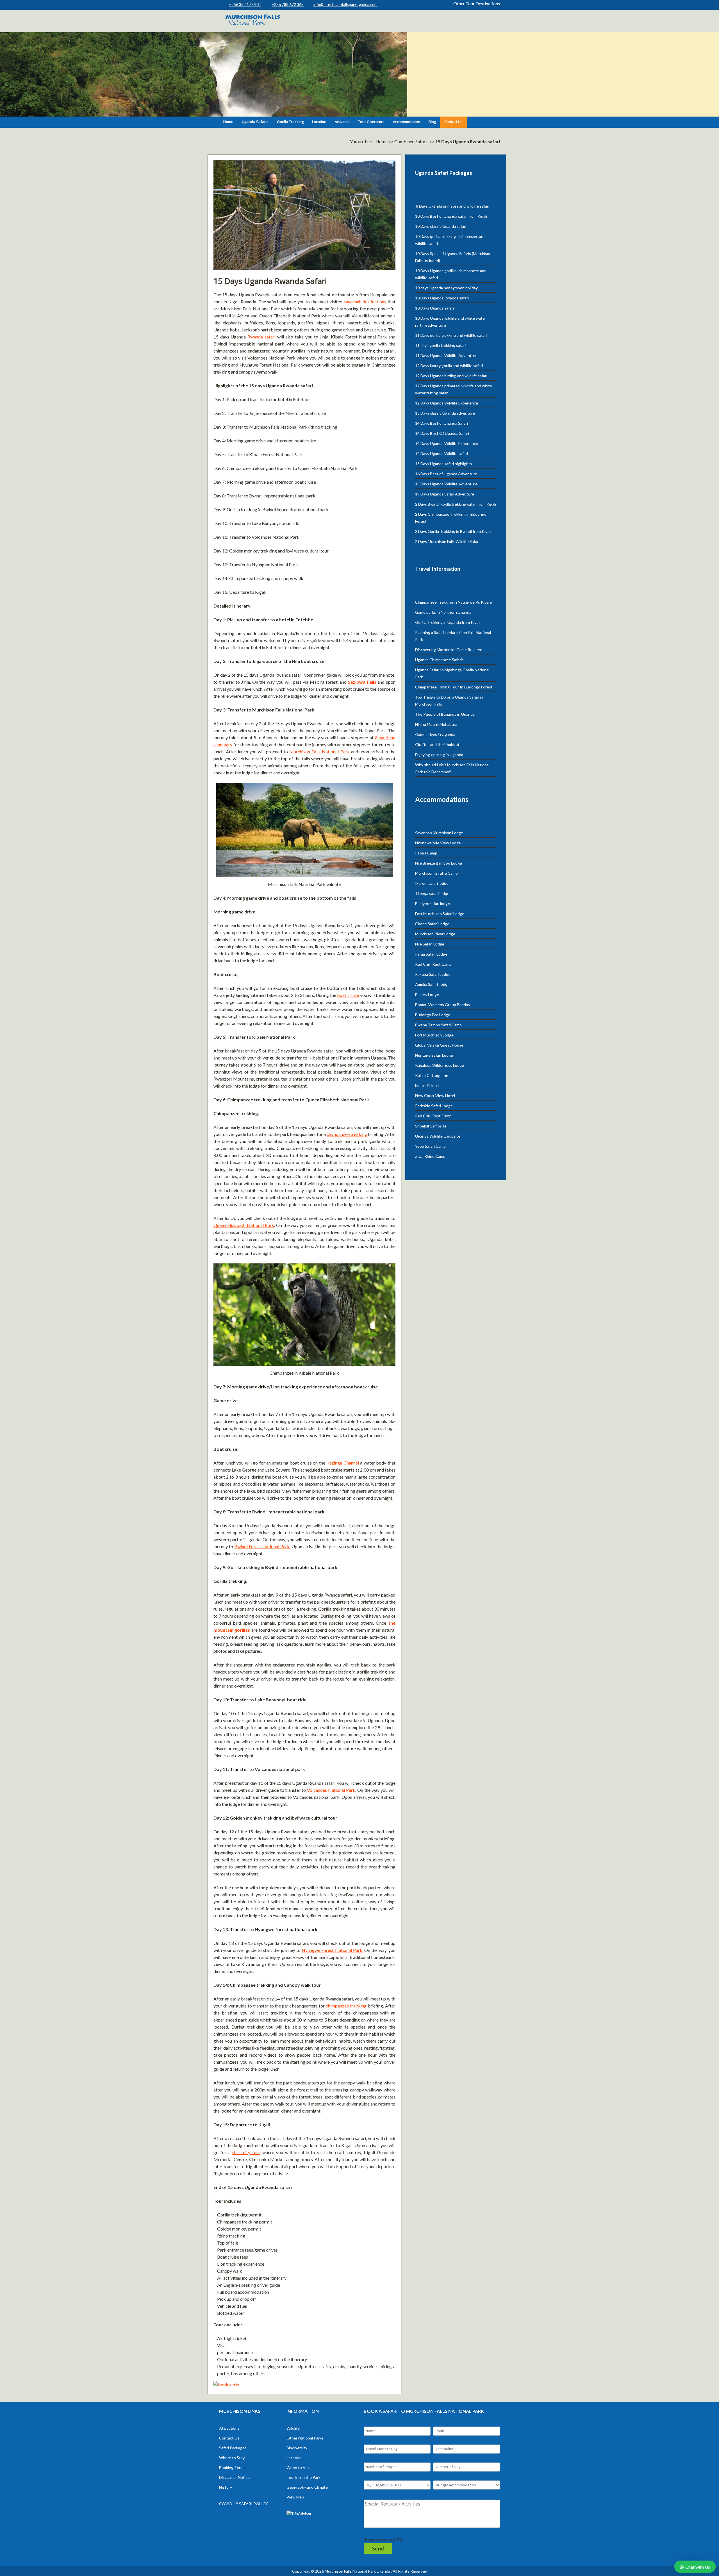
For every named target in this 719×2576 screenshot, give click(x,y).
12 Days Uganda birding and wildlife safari (451, 376)
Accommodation (407, 122)
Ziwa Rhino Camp (430, 1156)
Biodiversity (297, 2448)
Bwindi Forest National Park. (262, 1546)
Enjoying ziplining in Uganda (439, 755)
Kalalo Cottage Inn (432, 1075)
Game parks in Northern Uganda (443, 612)
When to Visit (299, 2467)
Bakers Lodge (427, 994)
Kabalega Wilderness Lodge (440, 1065)
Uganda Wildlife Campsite (438, 1136)
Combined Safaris (411, 141)
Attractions (229, 2428)
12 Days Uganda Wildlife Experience (447, 403)
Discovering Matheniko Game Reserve (449, 650)
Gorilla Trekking (290, 122)
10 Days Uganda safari (434, 308)
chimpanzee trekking (347, 1134)
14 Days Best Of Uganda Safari (442, 433)
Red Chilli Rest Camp (433, 964)
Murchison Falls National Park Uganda (357, 2571)
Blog (432, 122)
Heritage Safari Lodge (434, 1055)
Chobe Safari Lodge (432, 924)
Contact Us (453, 122)
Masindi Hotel (427, 1085)
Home (228, 122)
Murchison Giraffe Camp (436, 873)
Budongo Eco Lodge (433, 1015)
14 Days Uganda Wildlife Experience (447, 443)
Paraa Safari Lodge (431, 954)
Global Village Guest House (439, 1045)
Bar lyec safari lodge (433, 903)
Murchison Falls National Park (319, 752)
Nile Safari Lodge (430, 944)
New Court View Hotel (435, 1096)
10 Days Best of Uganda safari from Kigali (451, 216)
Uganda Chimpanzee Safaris (439, 660)
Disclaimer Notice (234, 2477)
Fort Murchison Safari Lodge (440, 914)
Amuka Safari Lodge (432, 984)
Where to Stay (232, 2458)
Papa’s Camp (426, 853)
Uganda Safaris (255, 122)
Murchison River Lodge (435, 934)
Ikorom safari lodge (432, 883)
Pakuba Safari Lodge (433, 974)
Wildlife (293, 2428)
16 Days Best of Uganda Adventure (446, 474)
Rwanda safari (261, 337)
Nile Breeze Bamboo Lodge (439, 863)
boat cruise (348, 995)
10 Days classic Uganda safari (441, 226)
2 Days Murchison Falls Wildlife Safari (447, 541)
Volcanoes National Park (331, 1790)
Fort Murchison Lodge (434, 1035)
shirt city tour (246, 2152)
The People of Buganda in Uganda (445, 714)
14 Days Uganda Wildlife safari (442, 453)
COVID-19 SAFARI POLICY (244, 2504)
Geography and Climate (307, 2487)
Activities (342, 122)
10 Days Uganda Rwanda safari (442, 298)
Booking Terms (232, 2467)
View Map (295, 2497)
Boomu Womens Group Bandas (442, 1005)
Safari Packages (233, 2448)
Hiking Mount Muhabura (436, 724)
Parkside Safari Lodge (434, 1106)
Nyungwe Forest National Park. (332, 1950)
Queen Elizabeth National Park (244, 1225)
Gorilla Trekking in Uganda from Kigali (448, 622)
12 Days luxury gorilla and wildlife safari (449, 366)
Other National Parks (305, 2438)
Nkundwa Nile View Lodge (438, 843)
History (226, 2487)
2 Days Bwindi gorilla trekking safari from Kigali (456, 504)
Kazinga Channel (343, 1463)
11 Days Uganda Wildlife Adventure (446, 355)
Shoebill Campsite (431, 1126)
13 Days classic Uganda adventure (445, 413)
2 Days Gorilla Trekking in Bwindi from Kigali (453, 531)
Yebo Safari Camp (430, 1146)
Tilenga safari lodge (432, 893)
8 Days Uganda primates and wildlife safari (452, 206)
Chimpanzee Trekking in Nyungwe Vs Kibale (453, 602)
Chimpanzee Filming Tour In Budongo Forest (454, 687)
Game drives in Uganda (435, 734)
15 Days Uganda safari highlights (444, 464)
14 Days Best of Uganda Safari (442, 423)
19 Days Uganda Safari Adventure (445, 494)
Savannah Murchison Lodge (439, 833)
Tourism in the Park (303, 2477)
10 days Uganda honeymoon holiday (446, 288)
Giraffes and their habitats (438, 744)
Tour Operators (371, 122)
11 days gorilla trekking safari (440, 345)
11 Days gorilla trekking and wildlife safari (451, 335)
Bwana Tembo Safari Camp (438, 1025)
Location (319, 122)
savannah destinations (365, 302)
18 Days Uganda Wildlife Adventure (446, 484)
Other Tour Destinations (477, 4)
